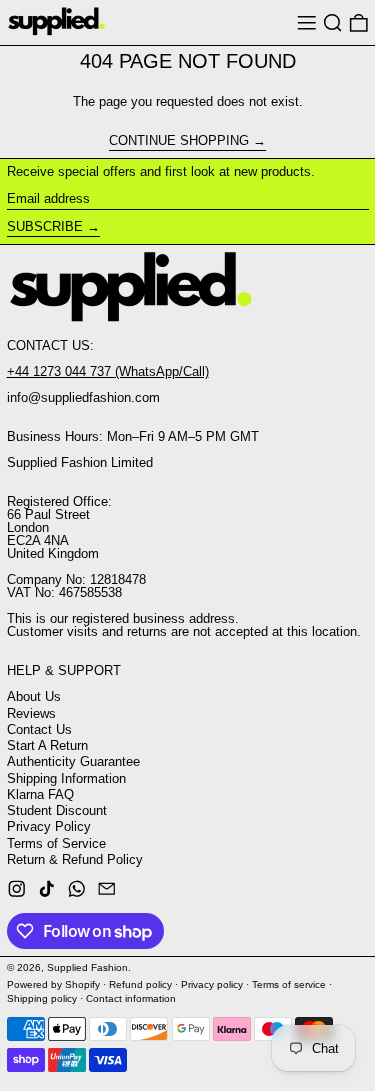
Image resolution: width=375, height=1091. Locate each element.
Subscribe (45, 226)
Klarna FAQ (40, 794)
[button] (333, 22)
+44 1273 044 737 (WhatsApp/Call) (108, 371)
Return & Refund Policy (75, 859)
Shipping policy (42, 998)
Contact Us (39, 729)
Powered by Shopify (53, 984)
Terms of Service (56, 843)
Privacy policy (212, 984)
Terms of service (289, 984)
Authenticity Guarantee (73, 761)
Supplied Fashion (87, 967)
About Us (34, 696)
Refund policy (140, 984)
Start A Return (47, 745)
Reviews (31, 713)
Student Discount (57, 810)
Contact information (131, 998)
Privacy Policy (49, 826)
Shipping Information (66, 778)
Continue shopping (179, 141)
